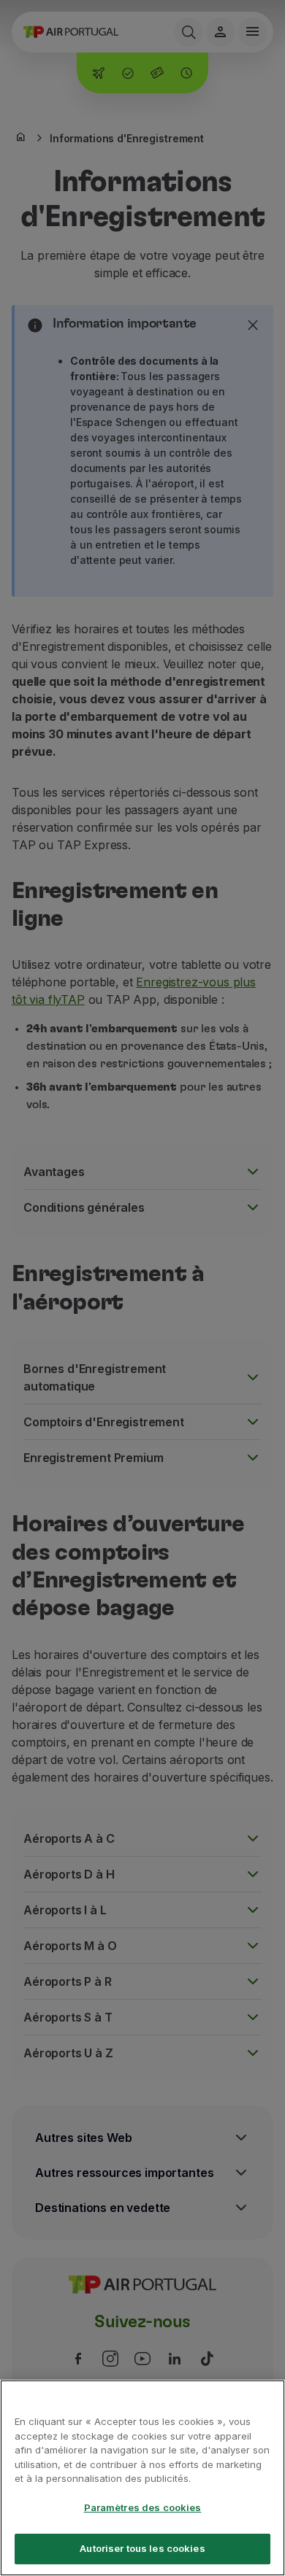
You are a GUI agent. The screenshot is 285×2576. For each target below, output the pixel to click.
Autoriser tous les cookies (142, 2548)
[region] (142, 2478)
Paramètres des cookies (143, 2507)
